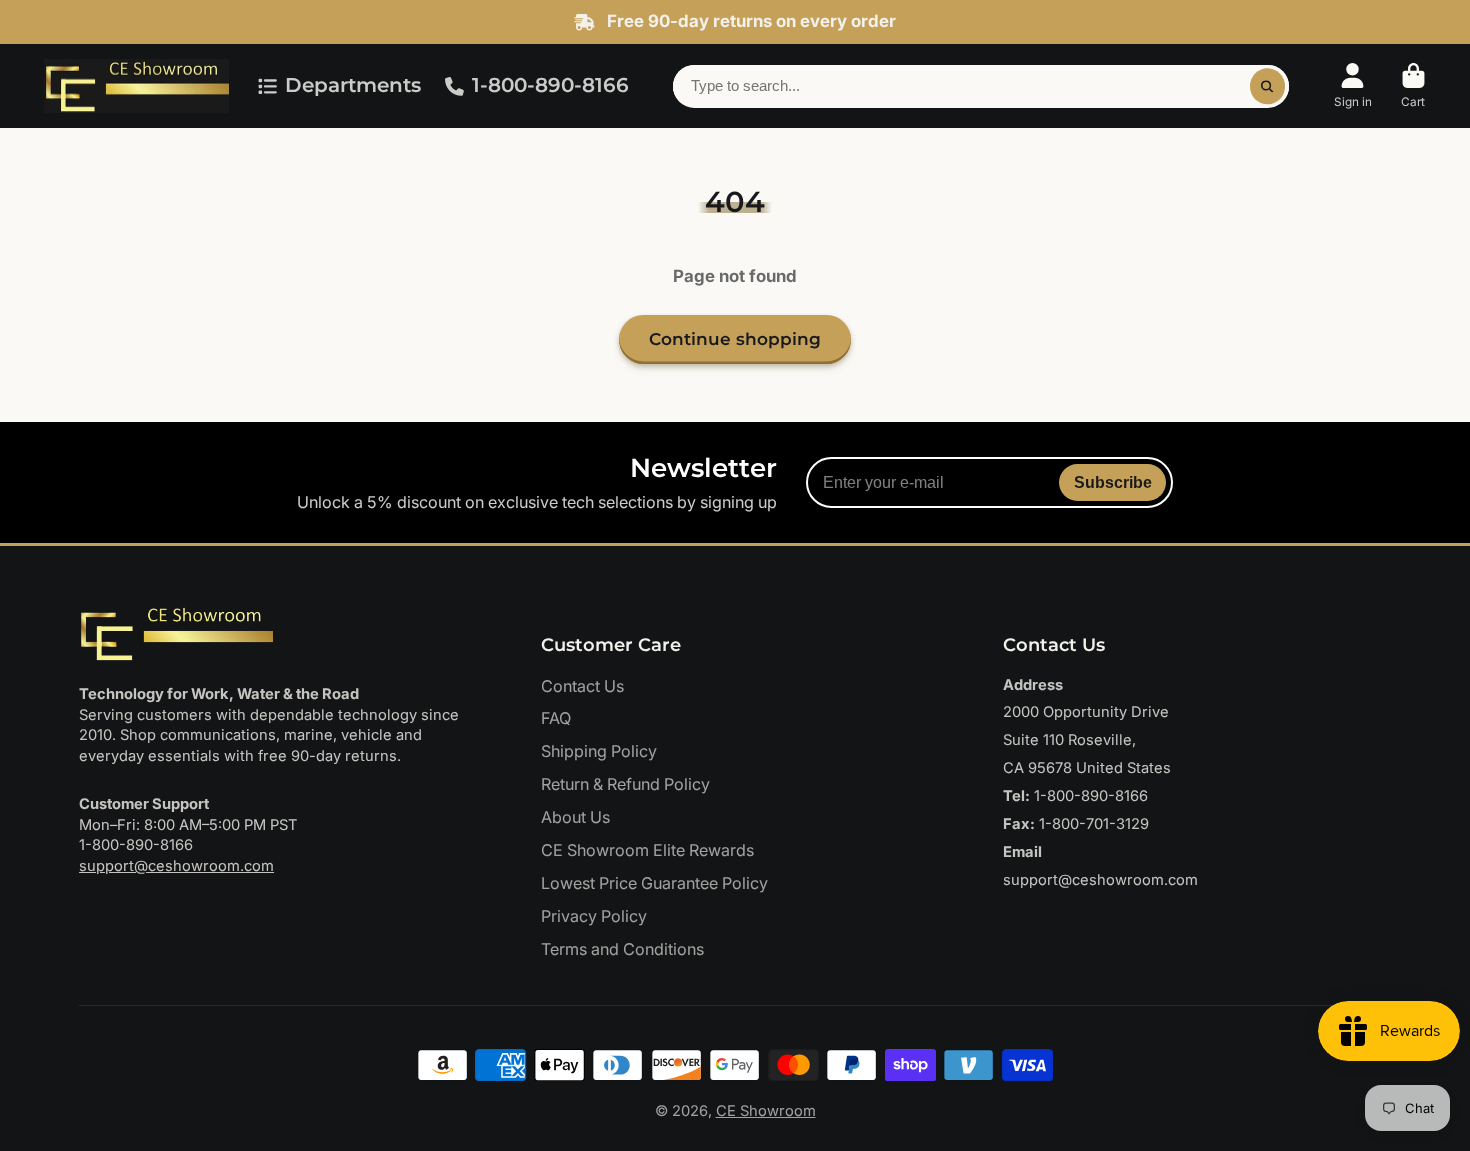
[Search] (1267, 86)
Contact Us (582, 686)
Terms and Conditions (622, 949)
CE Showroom (766, 1111)
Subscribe (1113, 482)
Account (1353, 86)
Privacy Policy (594, 916)
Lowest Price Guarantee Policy (654, 883)
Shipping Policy (599, 751)
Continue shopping (735, 339)
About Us (575, 817)
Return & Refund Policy (625, 784)
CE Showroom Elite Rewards (647, 850)
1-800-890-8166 (550, 85)
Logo (136, 86)
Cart (1413, 86)
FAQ (556, 718)
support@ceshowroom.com (176, 866)
